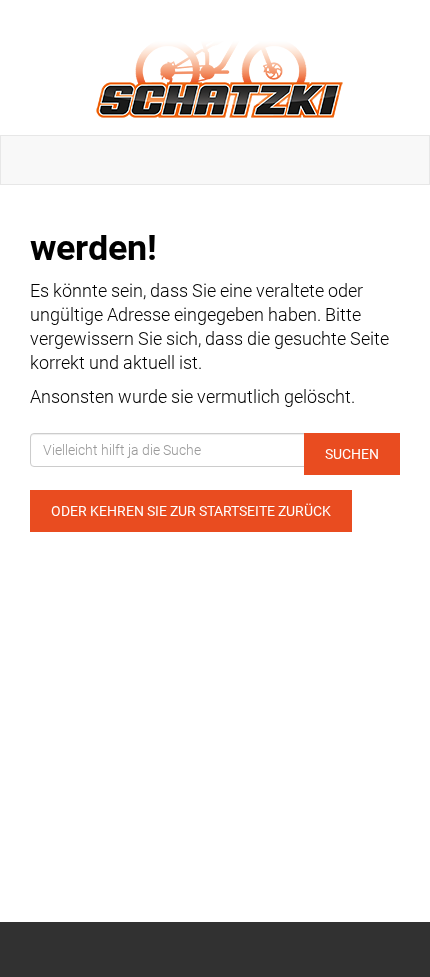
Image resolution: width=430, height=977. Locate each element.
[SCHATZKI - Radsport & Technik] (219, 67)
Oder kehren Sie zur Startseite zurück (191, 511)
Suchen (352, 454)
